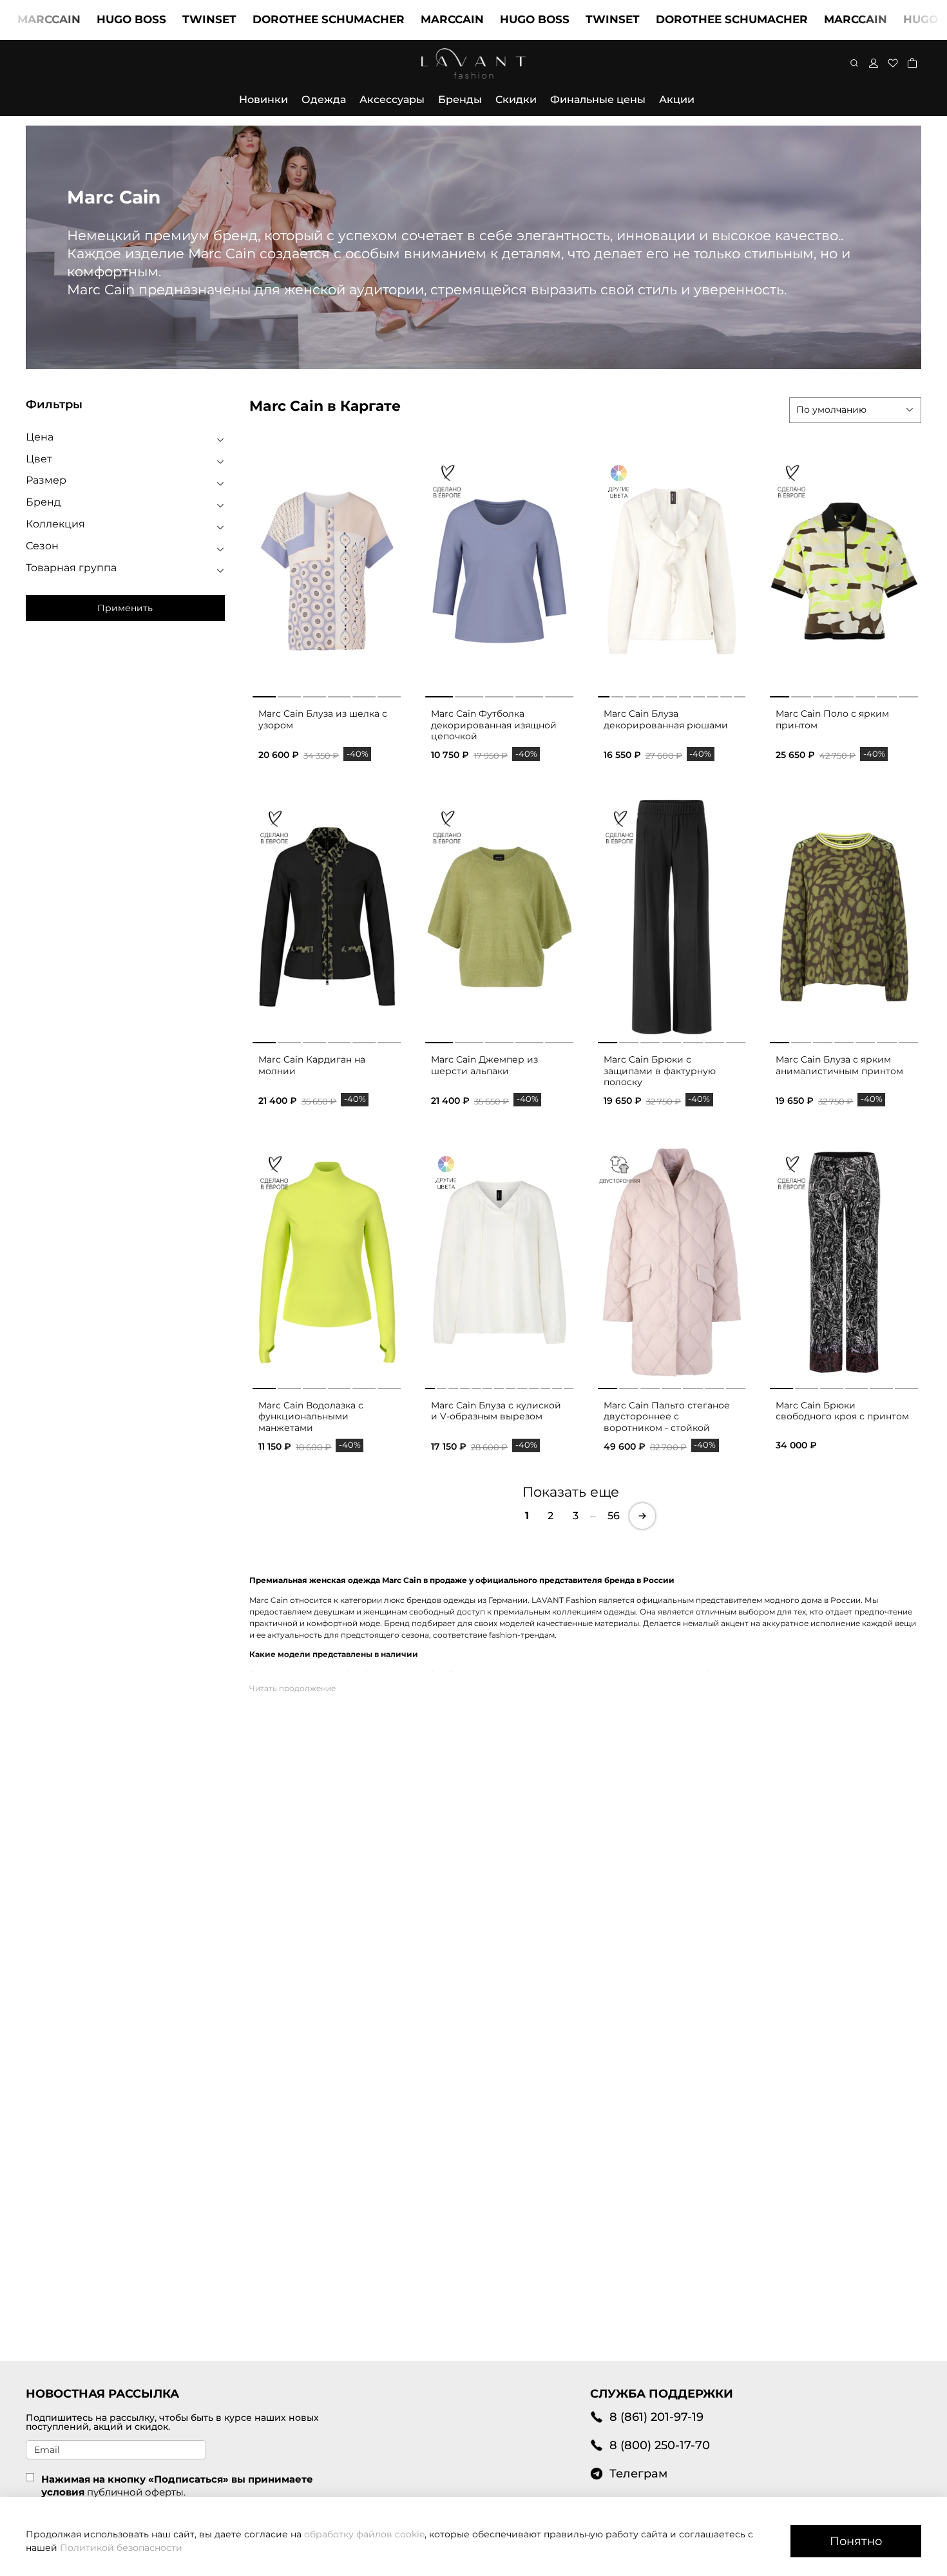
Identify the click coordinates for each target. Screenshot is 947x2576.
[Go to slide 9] (713, 694)
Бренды (460, 99)
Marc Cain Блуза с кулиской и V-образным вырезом (496, 1411)
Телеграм (638, 2473)
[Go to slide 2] (289, 694)
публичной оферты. (136, 2492)
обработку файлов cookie (364, 2534)
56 (614, 1516)
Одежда (324, 99)
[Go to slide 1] (264, 694)
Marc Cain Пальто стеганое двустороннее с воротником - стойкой (667, 1416)
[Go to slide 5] (365, 694)
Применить (125, 608)
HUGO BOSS (56, 19)
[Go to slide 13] (569, 1386)
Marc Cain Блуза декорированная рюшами (666, 719)
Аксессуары (392, 99)
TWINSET (134, 19)
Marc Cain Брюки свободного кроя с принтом (842, 1411)
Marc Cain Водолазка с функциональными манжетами (311, 1416)
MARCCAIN (377, 19)
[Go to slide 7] (685, 694)
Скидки (516, 99)
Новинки (263, 99)
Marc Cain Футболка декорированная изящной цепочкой (494, 725)
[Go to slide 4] (340, 694)
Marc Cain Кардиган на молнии (312, 1065)
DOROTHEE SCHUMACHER (253, 19)
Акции (677, 99)
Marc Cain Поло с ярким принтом (832, 719)
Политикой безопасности (121, 2548)
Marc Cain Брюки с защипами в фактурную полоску (660, 1071)
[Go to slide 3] (314, 694)
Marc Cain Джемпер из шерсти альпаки (484, 1065)
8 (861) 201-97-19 (656, 2417)
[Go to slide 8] (699, 694)
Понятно (856, 2541)
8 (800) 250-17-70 (660, 2445)
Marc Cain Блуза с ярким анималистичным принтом (839, 1065)
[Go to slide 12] (557, 1386)
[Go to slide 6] (389, 694)
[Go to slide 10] (726, 694)
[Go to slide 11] (740, 694)
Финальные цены (598, 99)
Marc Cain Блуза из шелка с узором (323, 719)
